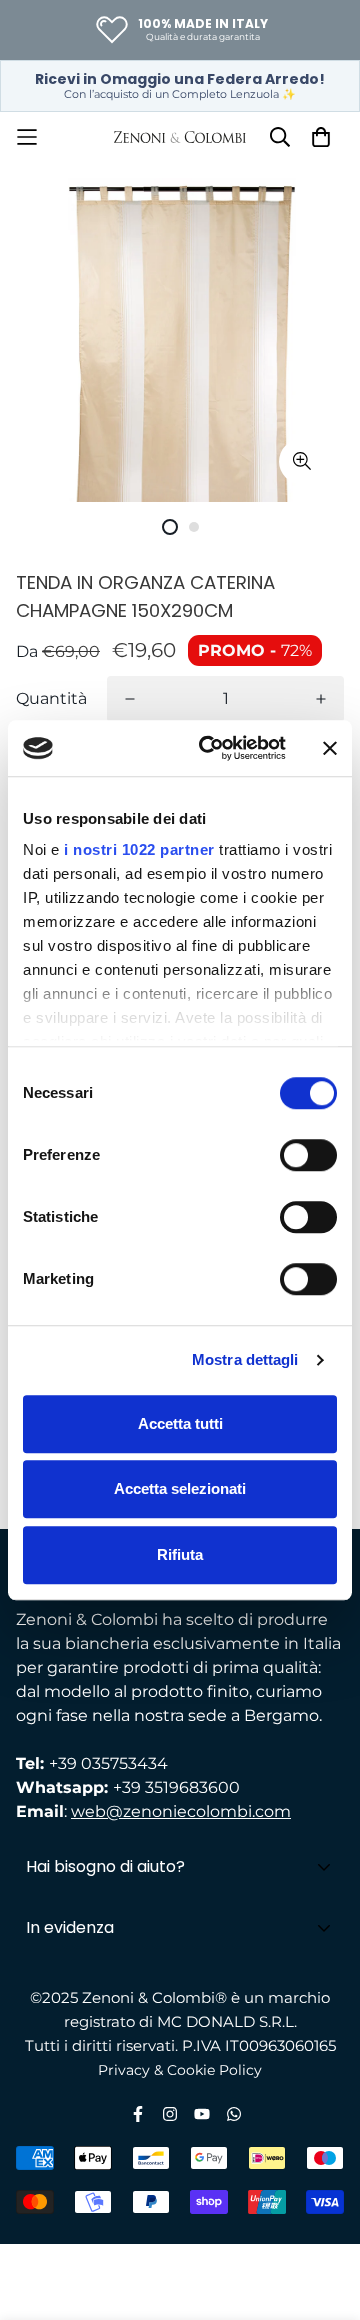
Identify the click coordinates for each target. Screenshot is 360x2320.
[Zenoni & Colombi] (180, 136)
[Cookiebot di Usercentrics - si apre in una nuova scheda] (211, 748)
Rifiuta (180, 1554)
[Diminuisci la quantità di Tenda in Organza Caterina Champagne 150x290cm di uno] (130, 699)
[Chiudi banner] (330, 748)
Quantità (51, 698)
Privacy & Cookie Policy (180, 2070)
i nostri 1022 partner (139, 849)
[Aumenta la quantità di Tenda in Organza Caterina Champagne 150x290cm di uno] (321, 699)
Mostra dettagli (245, 1359)
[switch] (308, 1155)
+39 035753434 (108, 1763)
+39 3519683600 (176, 1787)
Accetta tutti (180, 1423)
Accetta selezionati (180, 1488)
